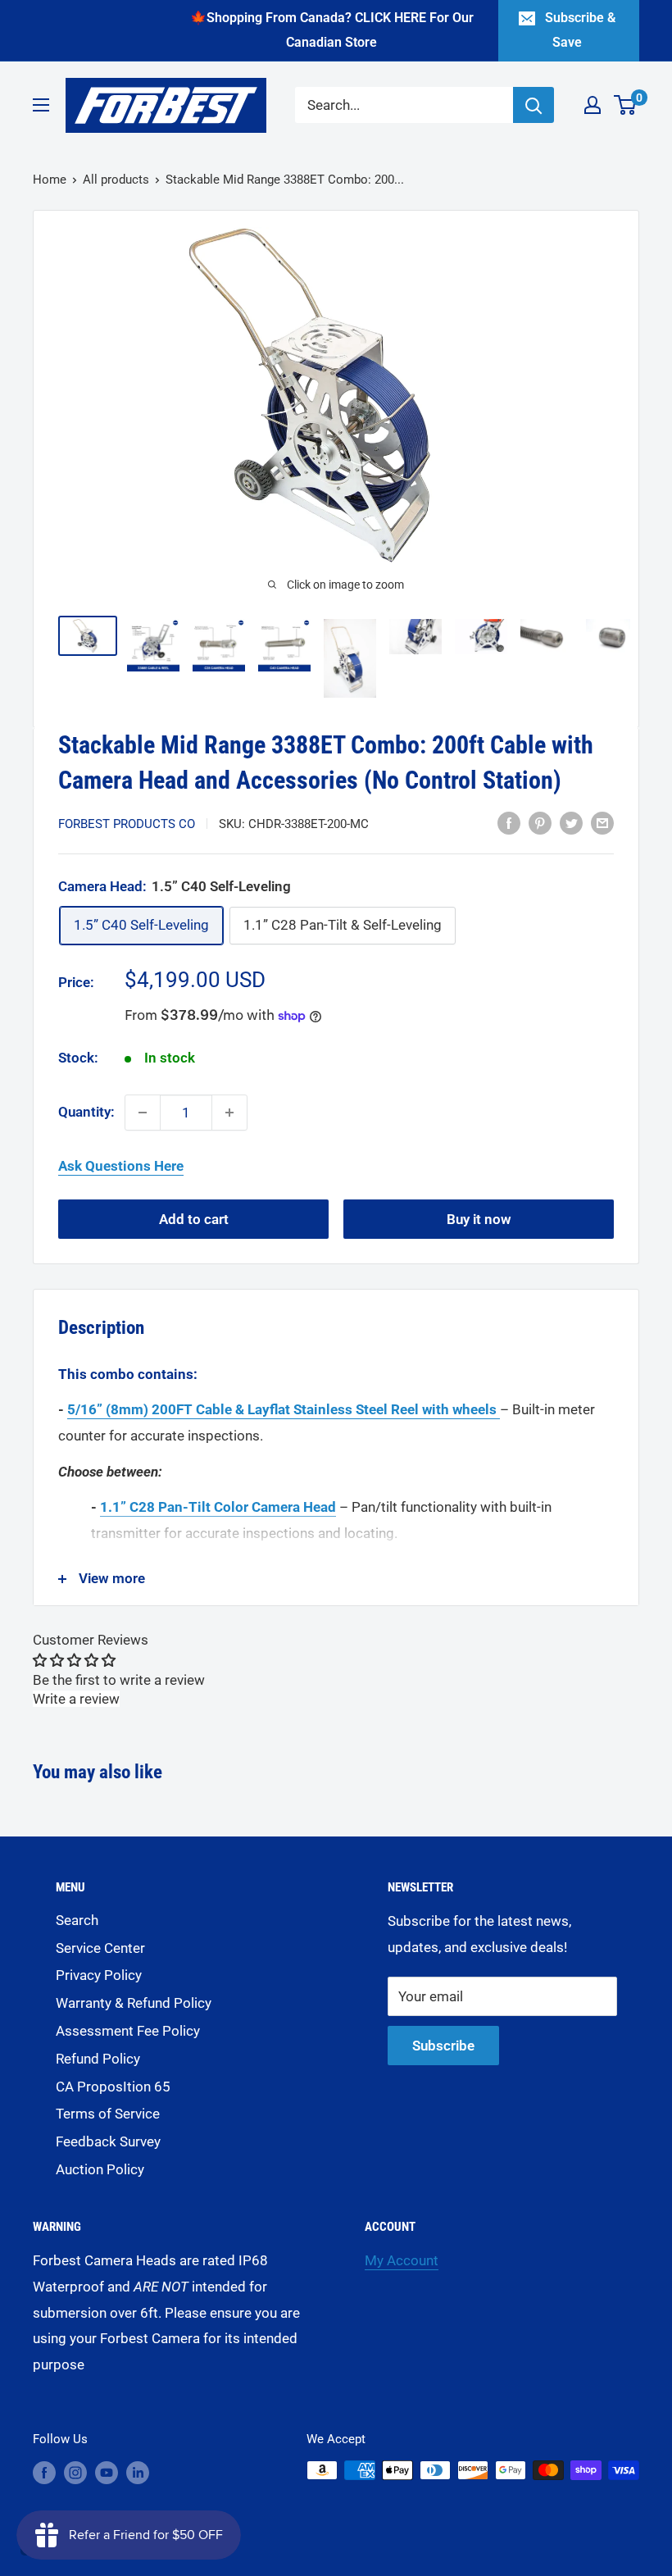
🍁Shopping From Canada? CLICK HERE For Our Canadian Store (332, 30)
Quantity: (86, 1112)
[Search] (534, 105)
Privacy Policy (99, 1975)
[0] (626, 105)
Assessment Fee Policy (128, 2031)
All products (116, 180)
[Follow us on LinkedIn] (138, 2472)
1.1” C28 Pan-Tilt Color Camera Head (218, 1507)
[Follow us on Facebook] (44, 2472)
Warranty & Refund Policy (134, 2003)
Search (77, 1920)
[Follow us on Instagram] (75, 2472)
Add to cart (194, 1219)
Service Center (100, 1948)
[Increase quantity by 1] (229, 1113)
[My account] (593, 105)
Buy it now (479, 1219)
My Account (402, 2260)
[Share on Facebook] (509, 822)
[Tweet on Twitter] (571, 822)
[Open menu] (41, 105)
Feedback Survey (108, 2141)
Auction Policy (100, 2169)
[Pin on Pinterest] (540, 822)
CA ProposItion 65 (113, 2087)
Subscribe (443, 2046)
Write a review (76, 1699)
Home (50, 180)
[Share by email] (602, 822)
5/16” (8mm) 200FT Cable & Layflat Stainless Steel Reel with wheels (282, 1409)
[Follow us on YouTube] (107, 2472)
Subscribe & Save (580, 30)
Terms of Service (108, 2114)
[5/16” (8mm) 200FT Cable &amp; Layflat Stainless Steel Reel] (498, 1409)
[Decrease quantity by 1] (143, 1113)
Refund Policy (98, 2059)
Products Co (127, 824)
